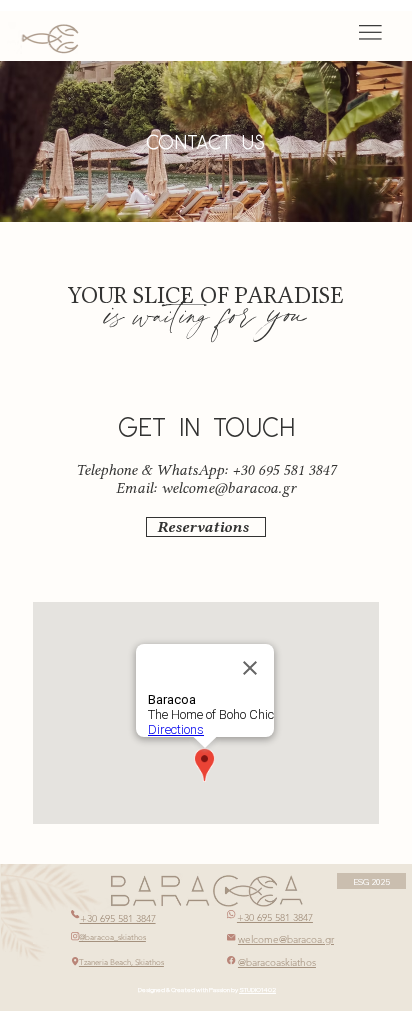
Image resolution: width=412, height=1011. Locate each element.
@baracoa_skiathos (112, 937)
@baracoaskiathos (277, 962)
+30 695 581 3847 (118, 918)
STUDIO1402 (257, 990)
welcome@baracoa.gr (228, 488)
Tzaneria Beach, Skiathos (121, 962)
